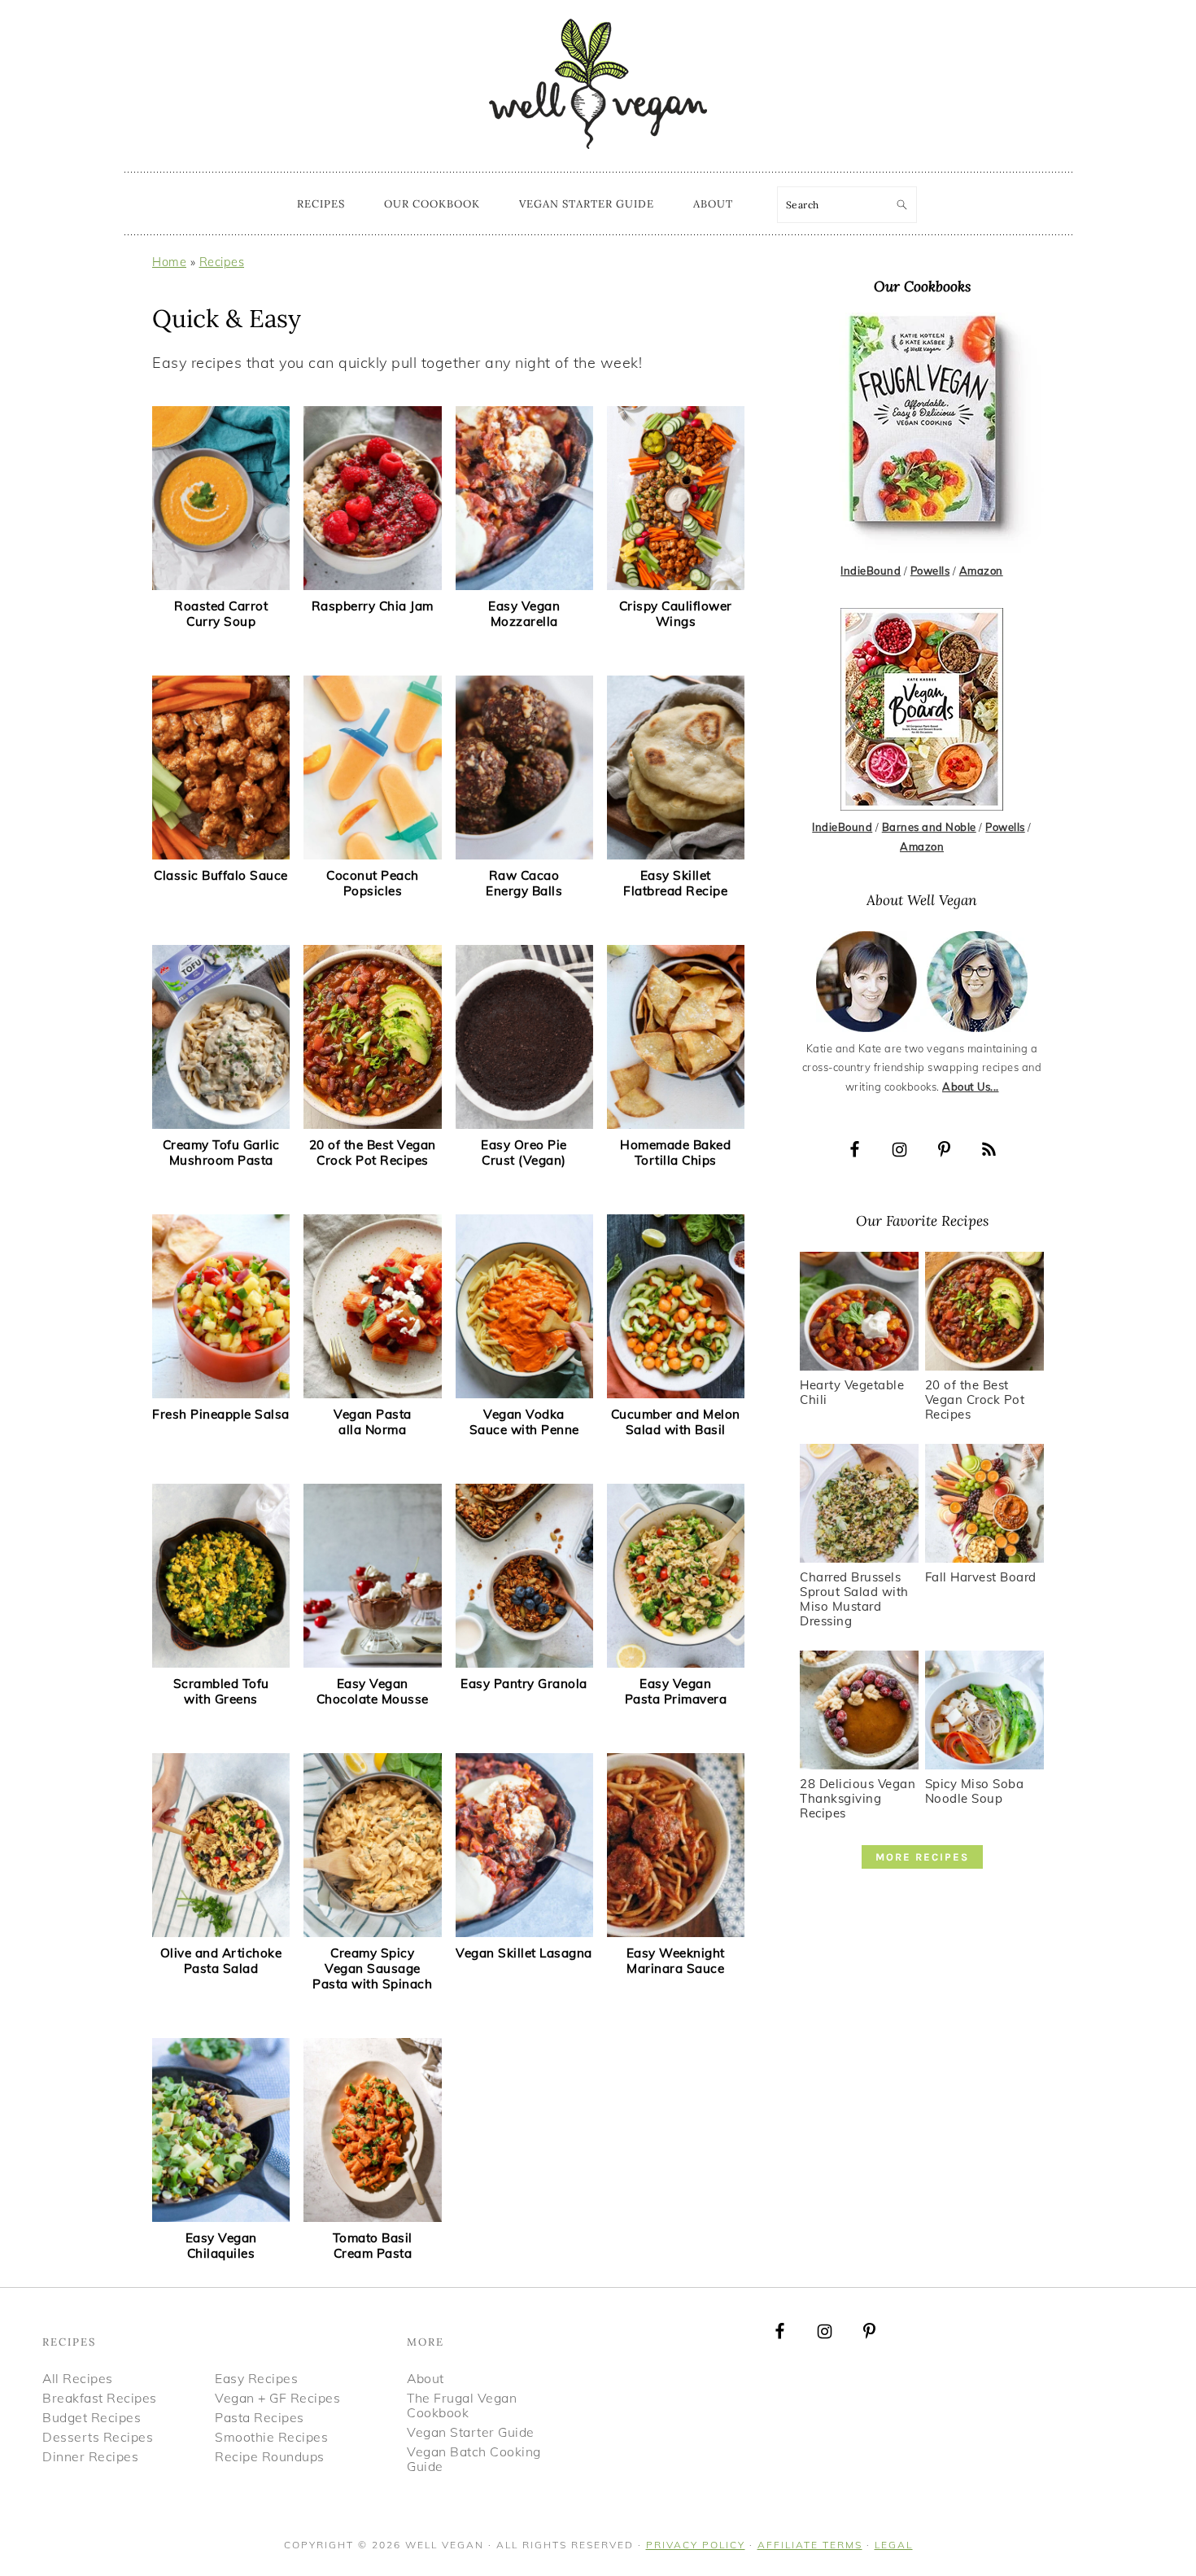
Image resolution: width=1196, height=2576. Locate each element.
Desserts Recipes (98, 2437)
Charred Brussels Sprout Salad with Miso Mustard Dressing (854, 1599)
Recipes (222, 262)
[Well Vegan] (598, 157)
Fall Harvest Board (981, 1577)
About (426, 2378)
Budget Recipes (92, 2417)
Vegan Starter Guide (471, 2432)
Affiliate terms (810, 2545)
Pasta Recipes (260, 2417)
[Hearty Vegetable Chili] (859, 1365)
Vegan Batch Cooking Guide (474, 2459)
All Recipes (78, 2378)
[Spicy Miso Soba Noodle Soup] (984, 1764)
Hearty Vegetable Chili (852, 1392)
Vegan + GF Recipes (277, 2398)
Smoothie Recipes (271, 2437)
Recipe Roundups (270, 2456)
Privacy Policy (696, 2545)
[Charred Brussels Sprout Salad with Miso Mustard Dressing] (859, 1557)
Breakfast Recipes (100, 2398)
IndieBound (871, 571)
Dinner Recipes (90, 2456)
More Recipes (922, 1857)
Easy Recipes (256, 2378)
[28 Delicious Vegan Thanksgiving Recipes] (859, 1764)
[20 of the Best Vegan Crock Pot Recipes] (984, 1365)
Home (169, 262)
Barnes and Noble (929, 827)
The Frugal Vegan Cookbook (462, 2405)
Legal (894, 2545)
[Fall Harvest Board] (984, 1557)
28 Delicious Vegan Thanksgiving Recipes (858, 1798)
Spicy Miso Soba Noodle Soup (975, 1791)
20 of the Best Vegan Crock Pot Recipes (975, 1400)
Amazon (981, 571)
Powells (930, 571)
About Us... (971, 1087)
